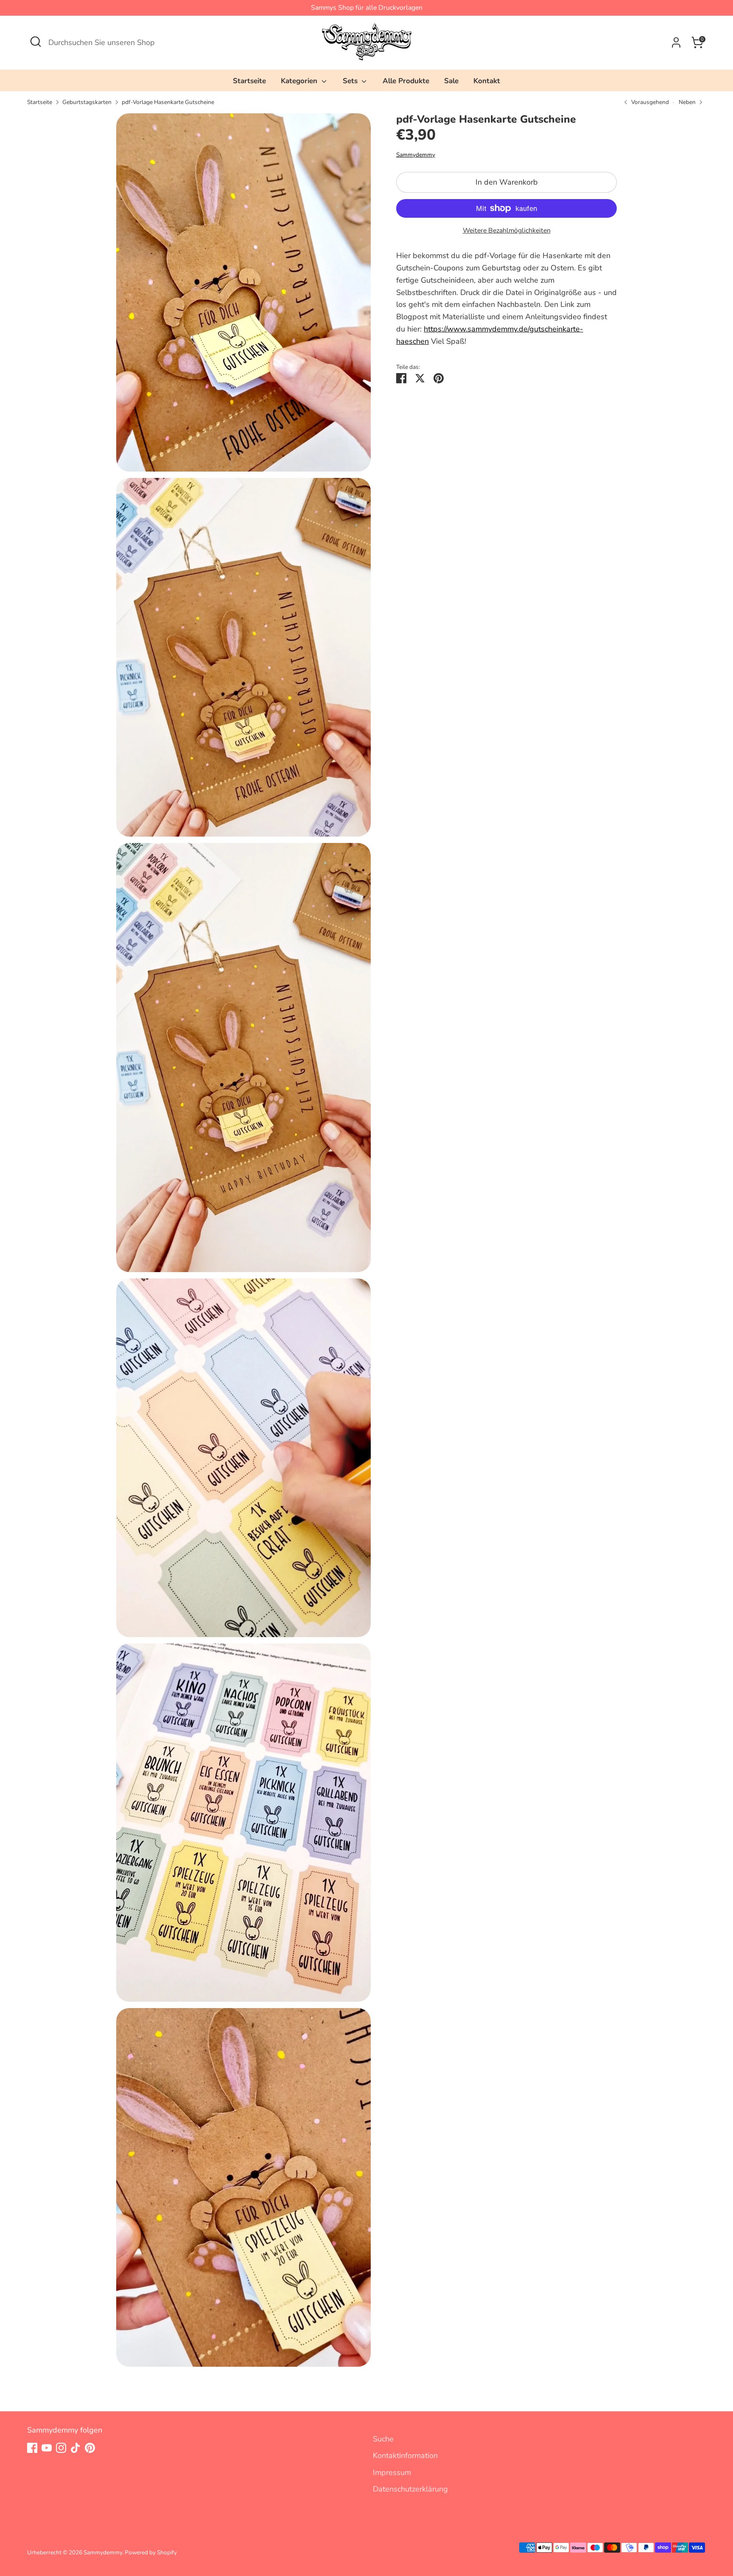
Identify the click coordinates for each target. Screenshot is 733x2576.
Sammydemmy (416, 155)
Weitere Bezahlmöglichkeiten (507, 230)
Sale (451, 81)
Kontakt (487, 81)
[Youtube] (47, 2448)
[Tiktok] (76, 2448)
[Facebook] (32, 2448)
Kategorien (300, 81)
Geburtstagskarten (87, 102)
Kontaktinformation (405, 2455)
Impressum (392, 2472)
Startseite (249, 81)
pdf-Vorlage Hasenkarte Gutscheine (168, 102)
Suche (383, 2439)
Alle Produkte (406, 81)
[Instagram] (61, 2448)
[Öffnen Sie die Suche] (36, 42)
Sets (351, 81)
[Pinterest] (90, 2448)
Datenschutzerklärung (410, 2489)
